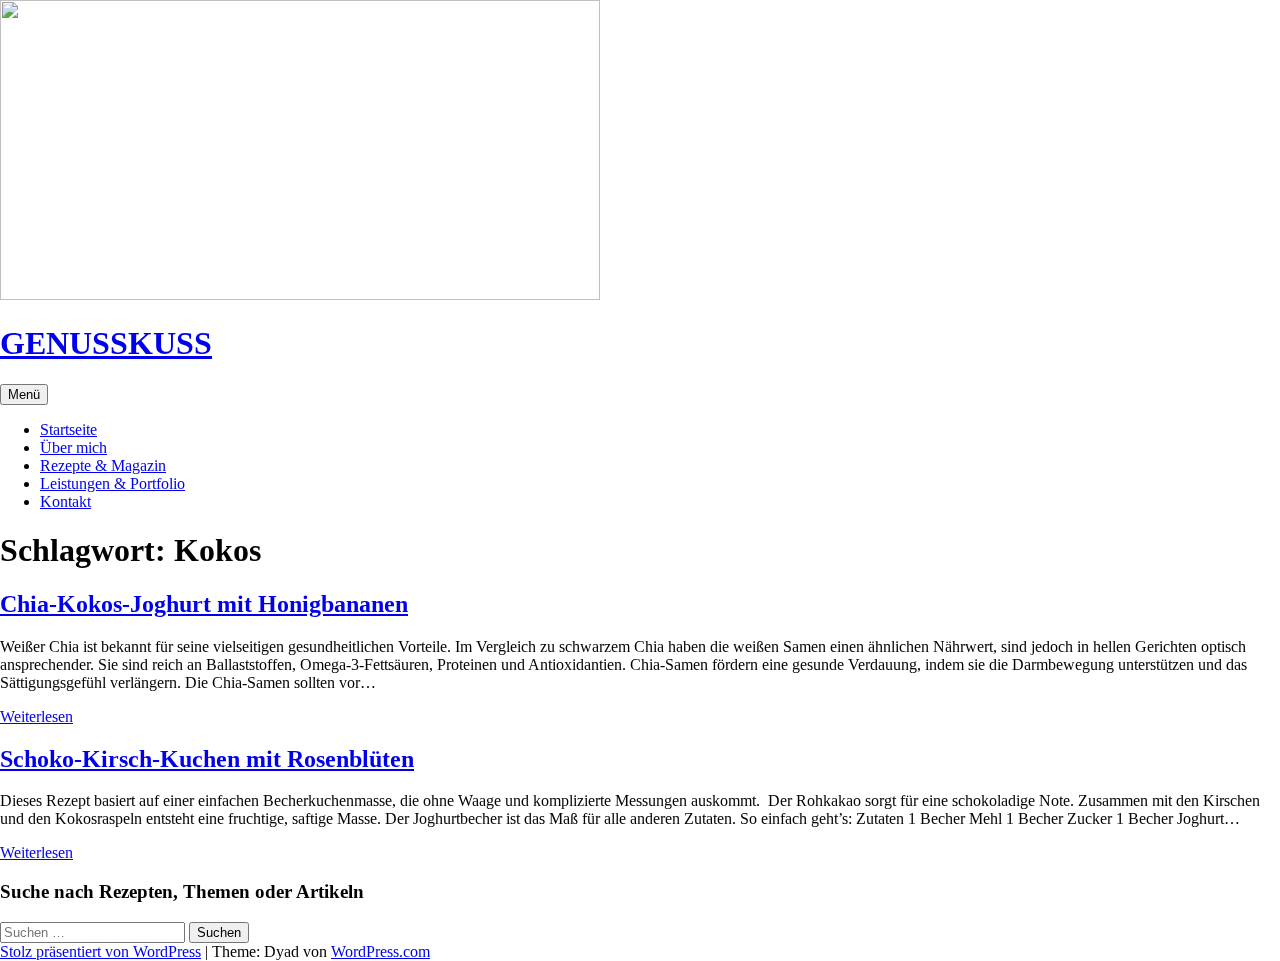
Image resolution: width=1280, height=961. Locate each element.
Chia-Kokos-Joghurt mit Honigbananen (204, 604)
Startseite (68, 429)
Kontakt (65, 501)
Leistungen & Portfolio (112, 483)
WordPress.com (380, 951)
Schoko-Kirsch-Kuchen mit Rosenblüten (207, 759)
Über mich (73, 447)
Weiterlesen (36, 716)
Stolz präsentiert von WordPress (100, 951)
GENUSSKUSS (106, 343)
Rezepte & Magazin (103, 465)
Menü (24, 394)
